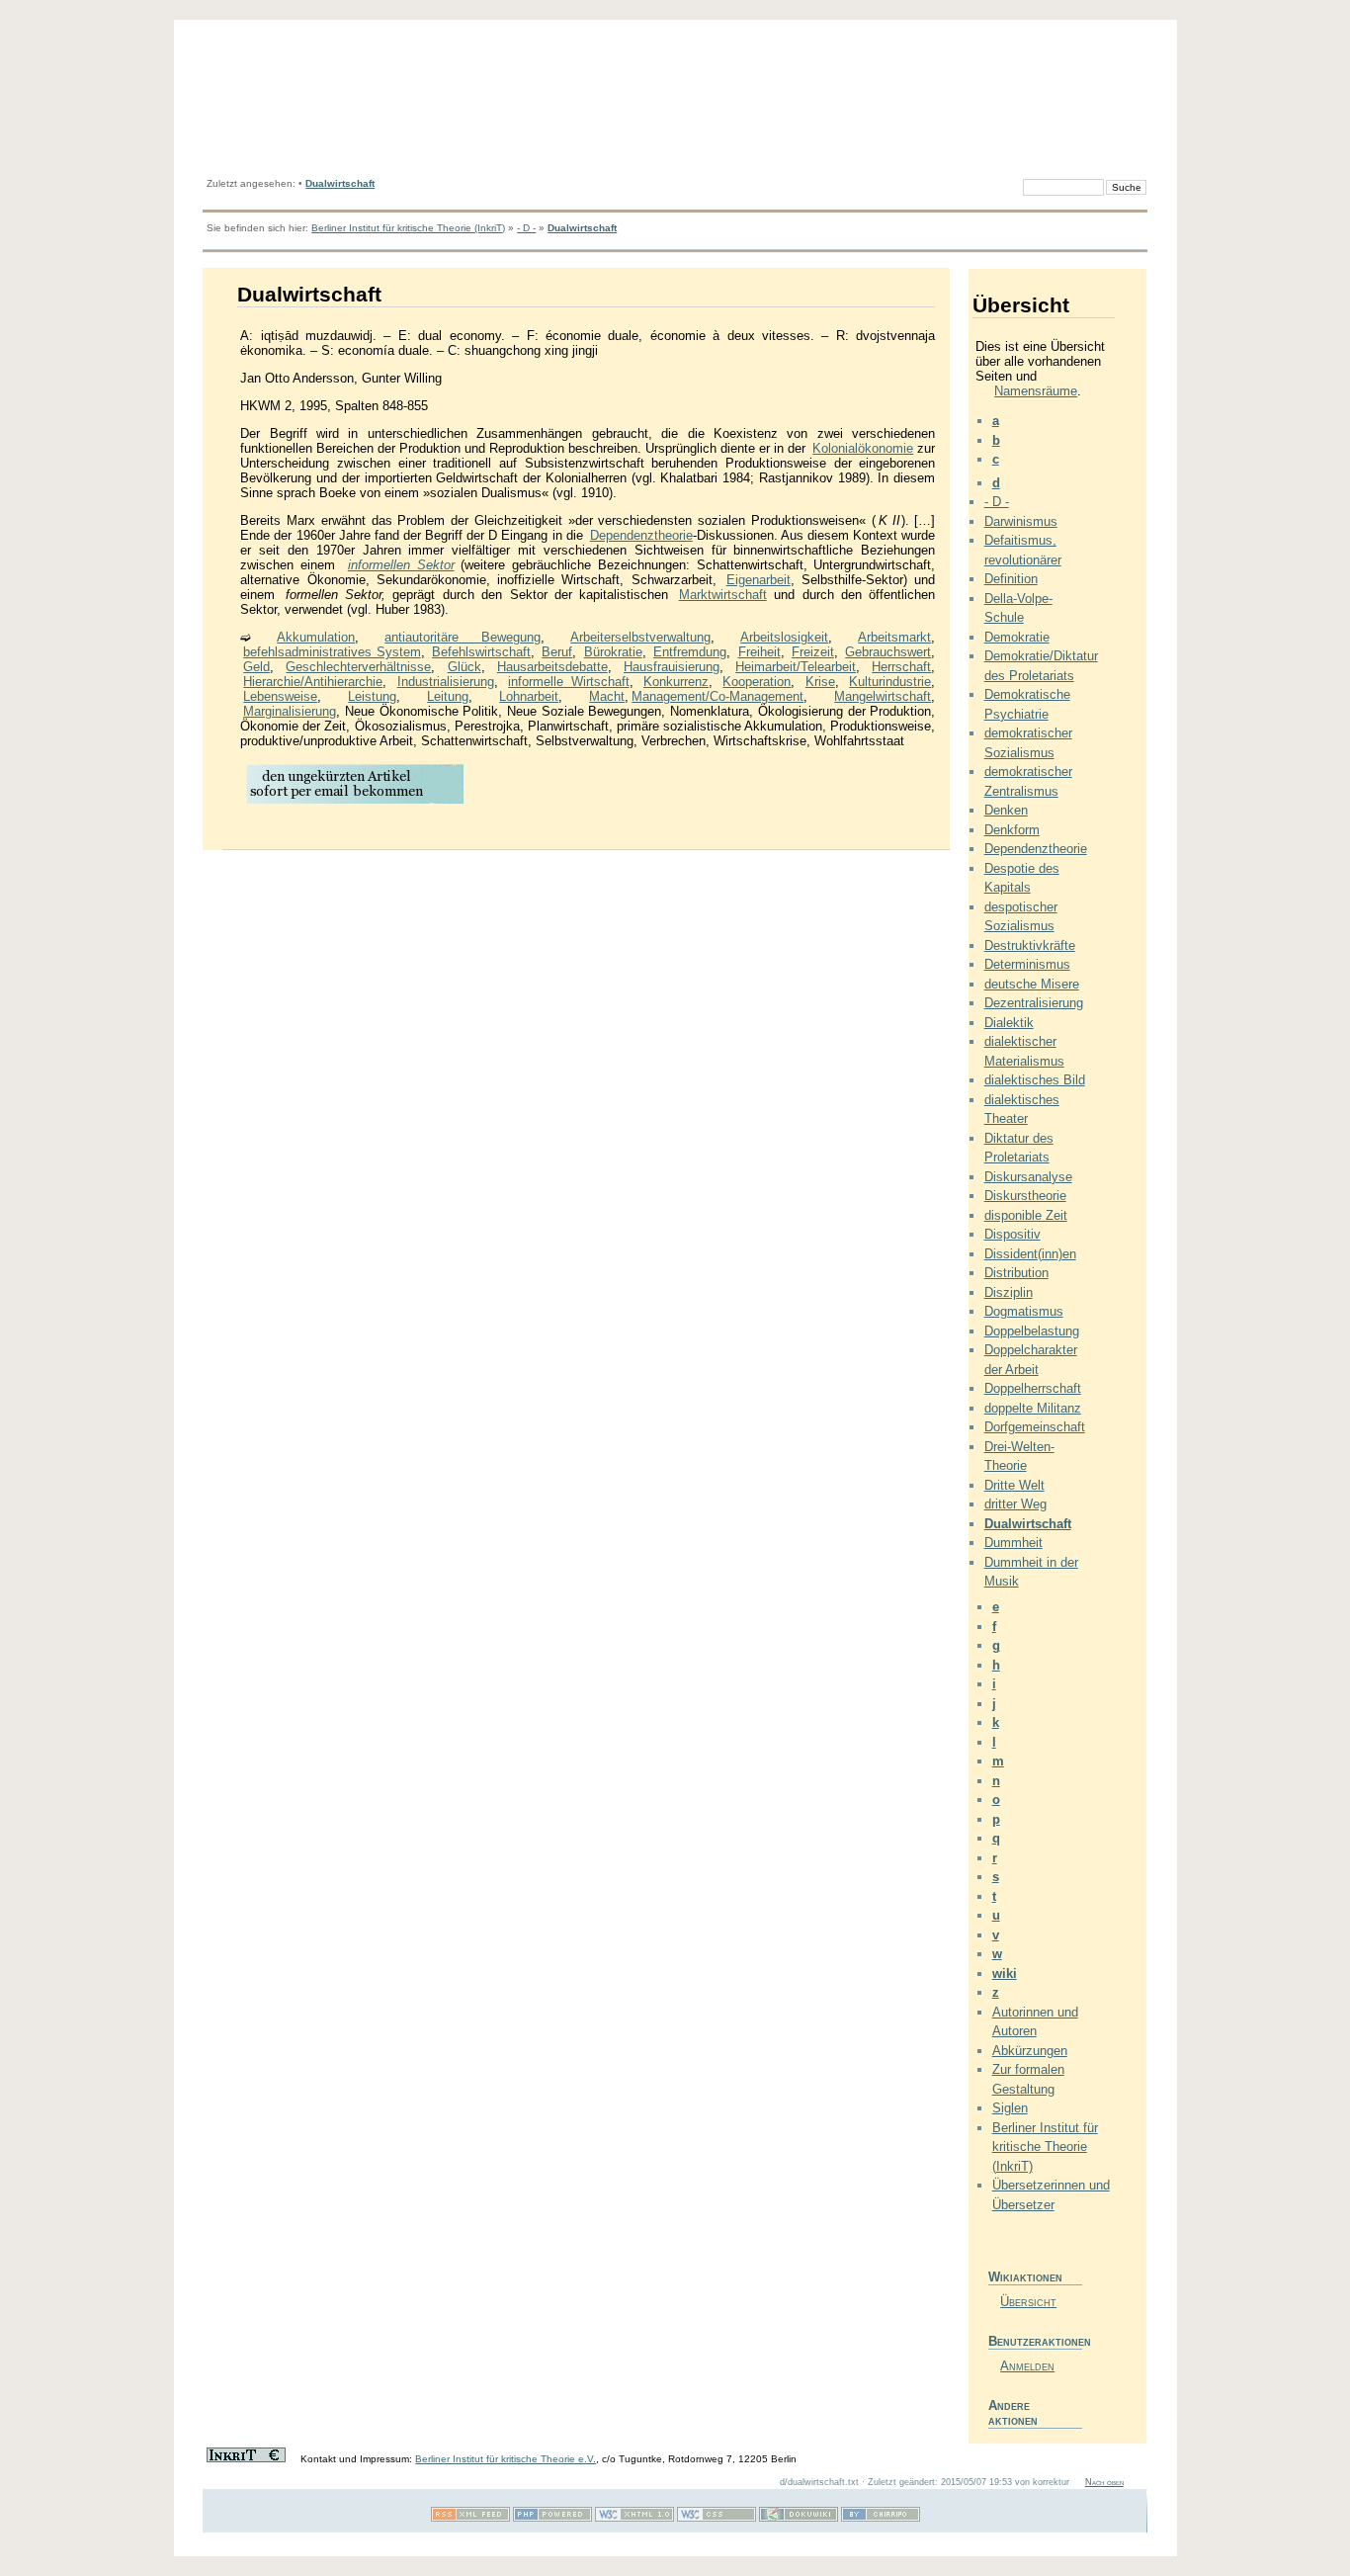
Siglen (1010, 2108)
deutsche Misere (1032, 984)
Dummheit (1013, 1543)
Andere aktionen (1013, 2413)
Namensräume (1036, 391)
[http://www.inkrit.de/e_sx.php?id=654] (355, 802)
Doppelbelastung (1032, 1331)
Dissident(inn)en (1030, 1254)
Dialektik (1009, 1023)
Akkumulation (316, 637)
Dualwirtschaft (340, 183)
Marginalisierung (290, 711)
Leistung (372, 696)
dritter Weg (1015, 1504)
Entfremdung (690, 652)
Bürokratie (613, 652)
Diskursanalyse (1028, 1177)
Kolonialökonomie (863, 448)
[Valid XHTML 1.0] (634, 2518)
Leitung (448, 696)
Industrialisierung (446, 682)
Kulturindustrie (890, 682)
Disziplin (1009, 1292)
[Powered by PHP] (552, 2518)
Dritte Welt (1014, 1485)
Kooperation (757, 682)
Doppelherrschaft (1033, 1388)
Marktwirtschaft (723, 595)
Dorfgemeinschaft (1035, 1427)
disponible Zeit (1026, 1215)
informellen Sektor (401, 565)
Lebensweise (280, 696)
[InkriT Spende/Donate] (246, 2459)
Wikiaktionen (1025, 2277)
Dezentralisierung (1034, 1003)
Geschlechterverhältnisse (358, 667)
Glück (464, 667)
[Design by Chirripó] (881, 2518)
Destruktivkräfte (1030, 945)
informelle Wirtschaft (568, 682)
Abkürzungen (1030, 2051)
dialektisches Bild (1035, 1080)
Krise (820, 682)
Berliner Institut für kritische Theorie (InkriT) (408, 228)
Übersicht (1028, 2302)
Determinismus (1027, 964)
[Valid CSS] (717, 2518)
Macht (607, 696)
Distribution (1016, 1273)
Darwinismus (1021, 521)
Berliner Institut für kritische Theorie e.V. (506, 2459)
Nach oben (1104, 2482)
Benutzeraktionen (1035, 2341)
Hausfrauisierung (672, 667)
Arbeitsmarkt (894, 637)
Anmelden (1027, 2366)
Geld (256, 667)
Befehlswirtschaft (481, 652)
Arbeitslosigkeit (784, 637)
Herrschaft (901, 667)
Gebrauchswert (888, 652)
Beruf (557, 652)
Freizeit (813, 652)
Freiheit (759, 652)
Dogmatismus (1024, 1311)
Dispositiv (1012, 1234)
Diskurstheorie (1025, 1196)
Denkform (1012, 830)
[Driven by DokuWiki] (799, 2518)
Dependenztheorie (641, 535)
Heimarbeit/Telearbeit (796, 667)
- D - (526, 228)
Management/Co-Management (717, 696)
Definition (1011, 579)
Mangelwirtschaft (883, 696)
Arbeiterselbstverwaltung (640, 637)
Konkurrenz (676, 682)
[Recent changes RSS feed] (470, 2518)
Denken (1006, 810)
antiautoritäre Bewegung (463, 637)
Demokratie (1017, 637)
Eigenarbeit (759, 580)
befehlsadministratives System (332, 652)
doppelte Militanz (1033, 1408)
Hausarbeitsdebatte (552, 667)
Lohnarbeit (529, 696)
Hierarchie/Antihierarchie (313, 682)
